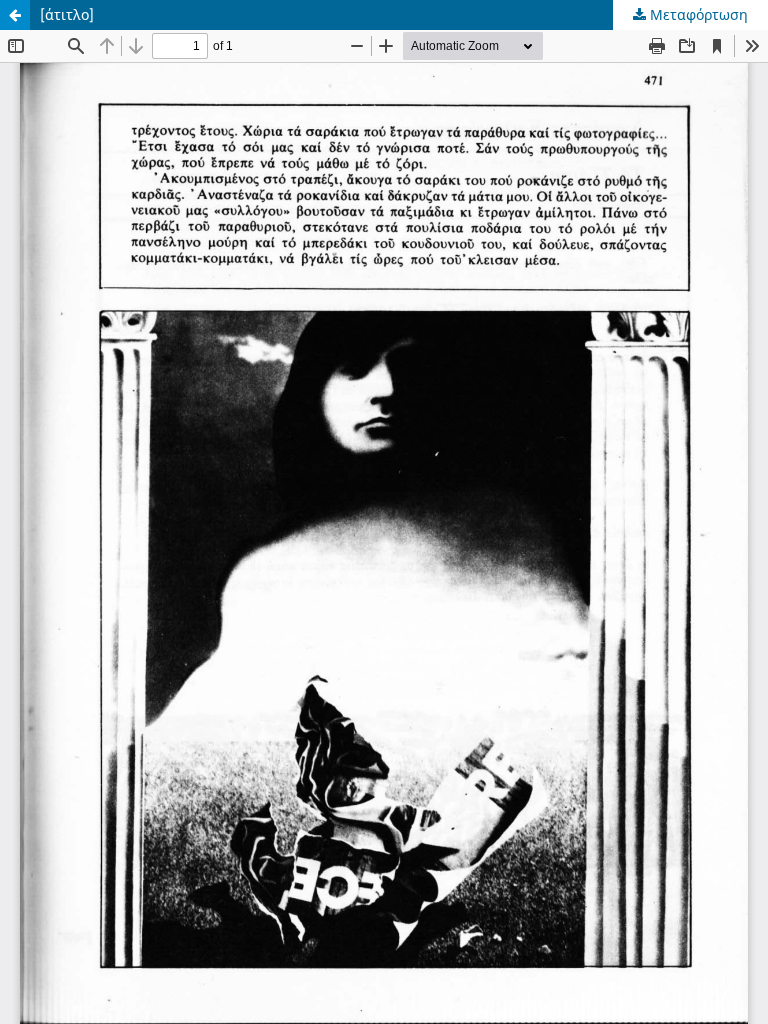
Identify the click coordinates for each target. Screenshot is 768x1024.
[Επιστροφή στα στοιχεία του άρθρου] (15, 15)
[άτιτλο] (67, 14)
